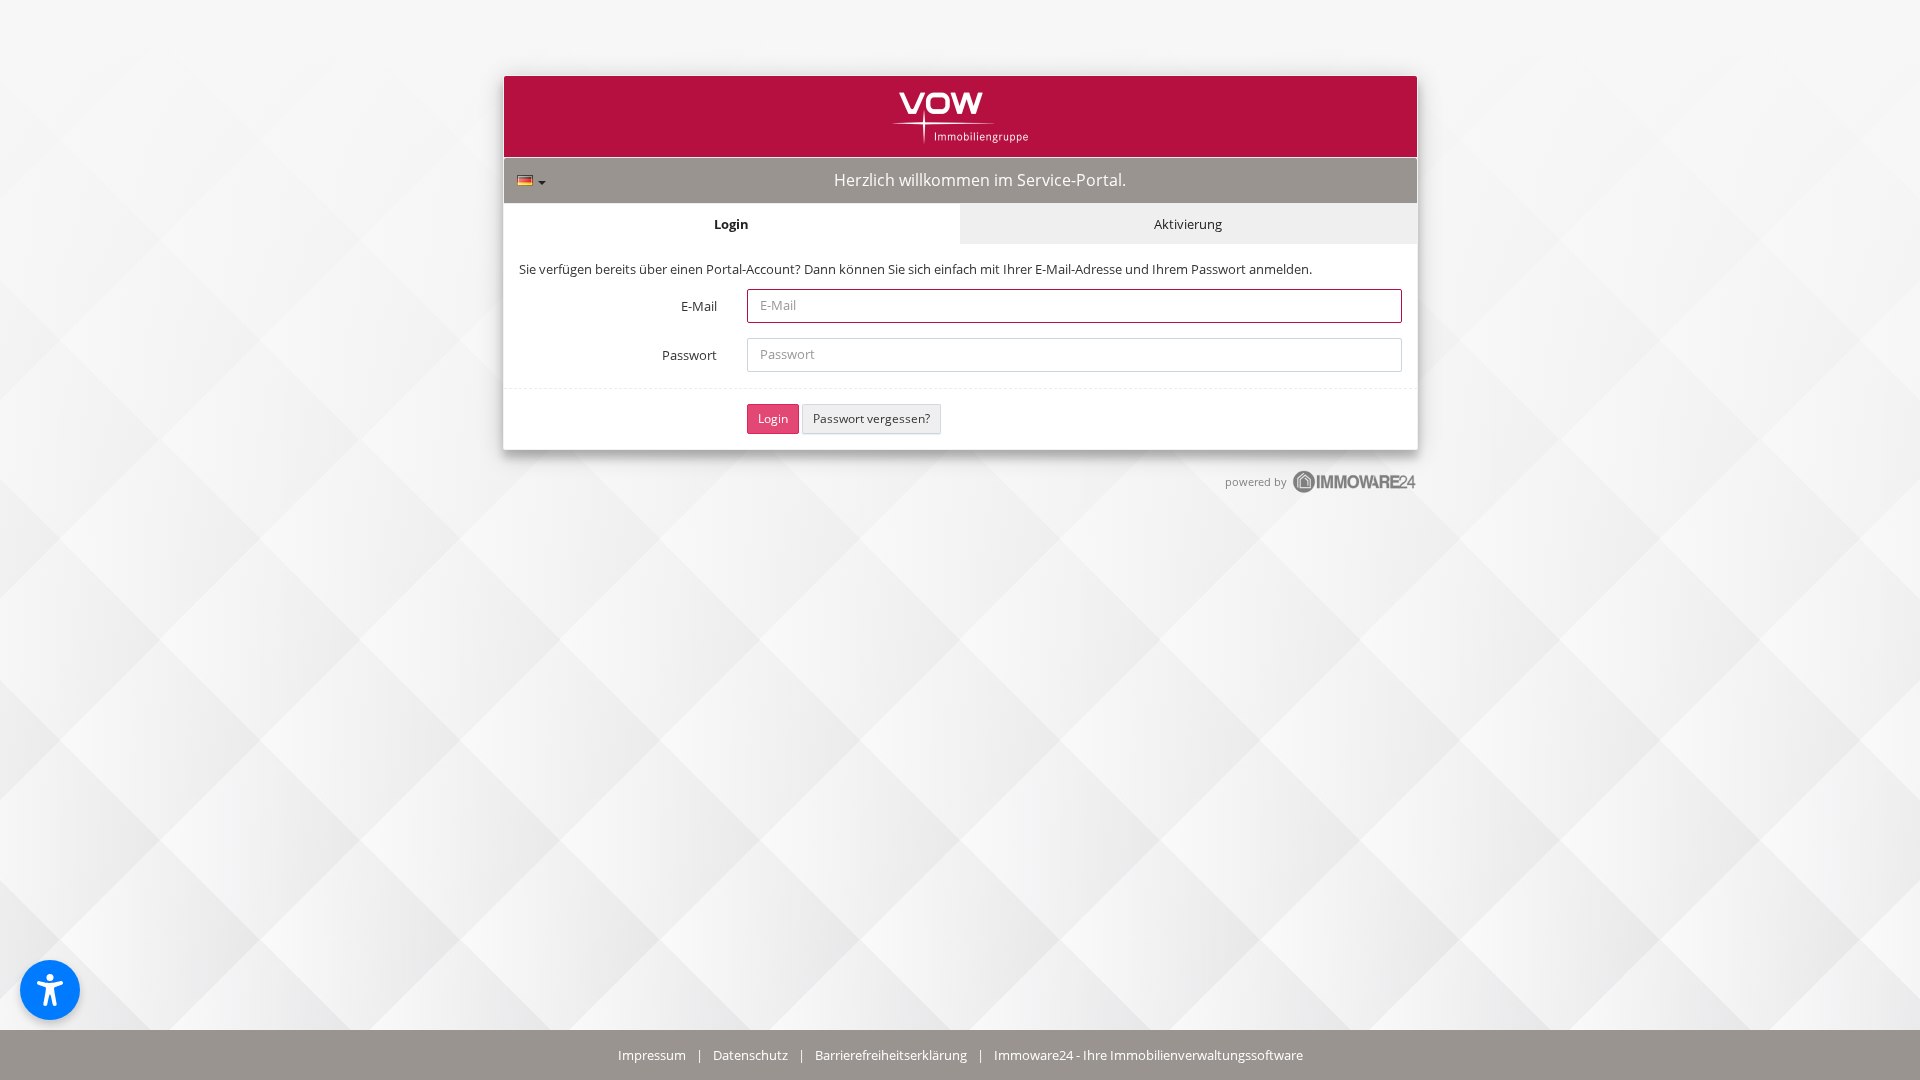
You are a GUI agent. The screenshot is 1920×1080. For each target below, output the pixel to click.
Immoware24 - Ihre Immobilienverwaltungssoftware (1148, 1055)
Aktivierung (1188, 224)
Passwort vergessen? (871, 418)
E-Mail (699, 306)
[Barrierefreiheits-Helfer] (50, 990)
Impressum (652, 1055)
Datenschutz (750, 1055)
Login (731, 224)
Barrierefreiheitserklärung (891, 1055)
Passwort (689, 355)
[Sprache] (531, 180)
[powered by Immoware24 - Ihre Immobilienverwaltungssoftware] (1355, 490)
